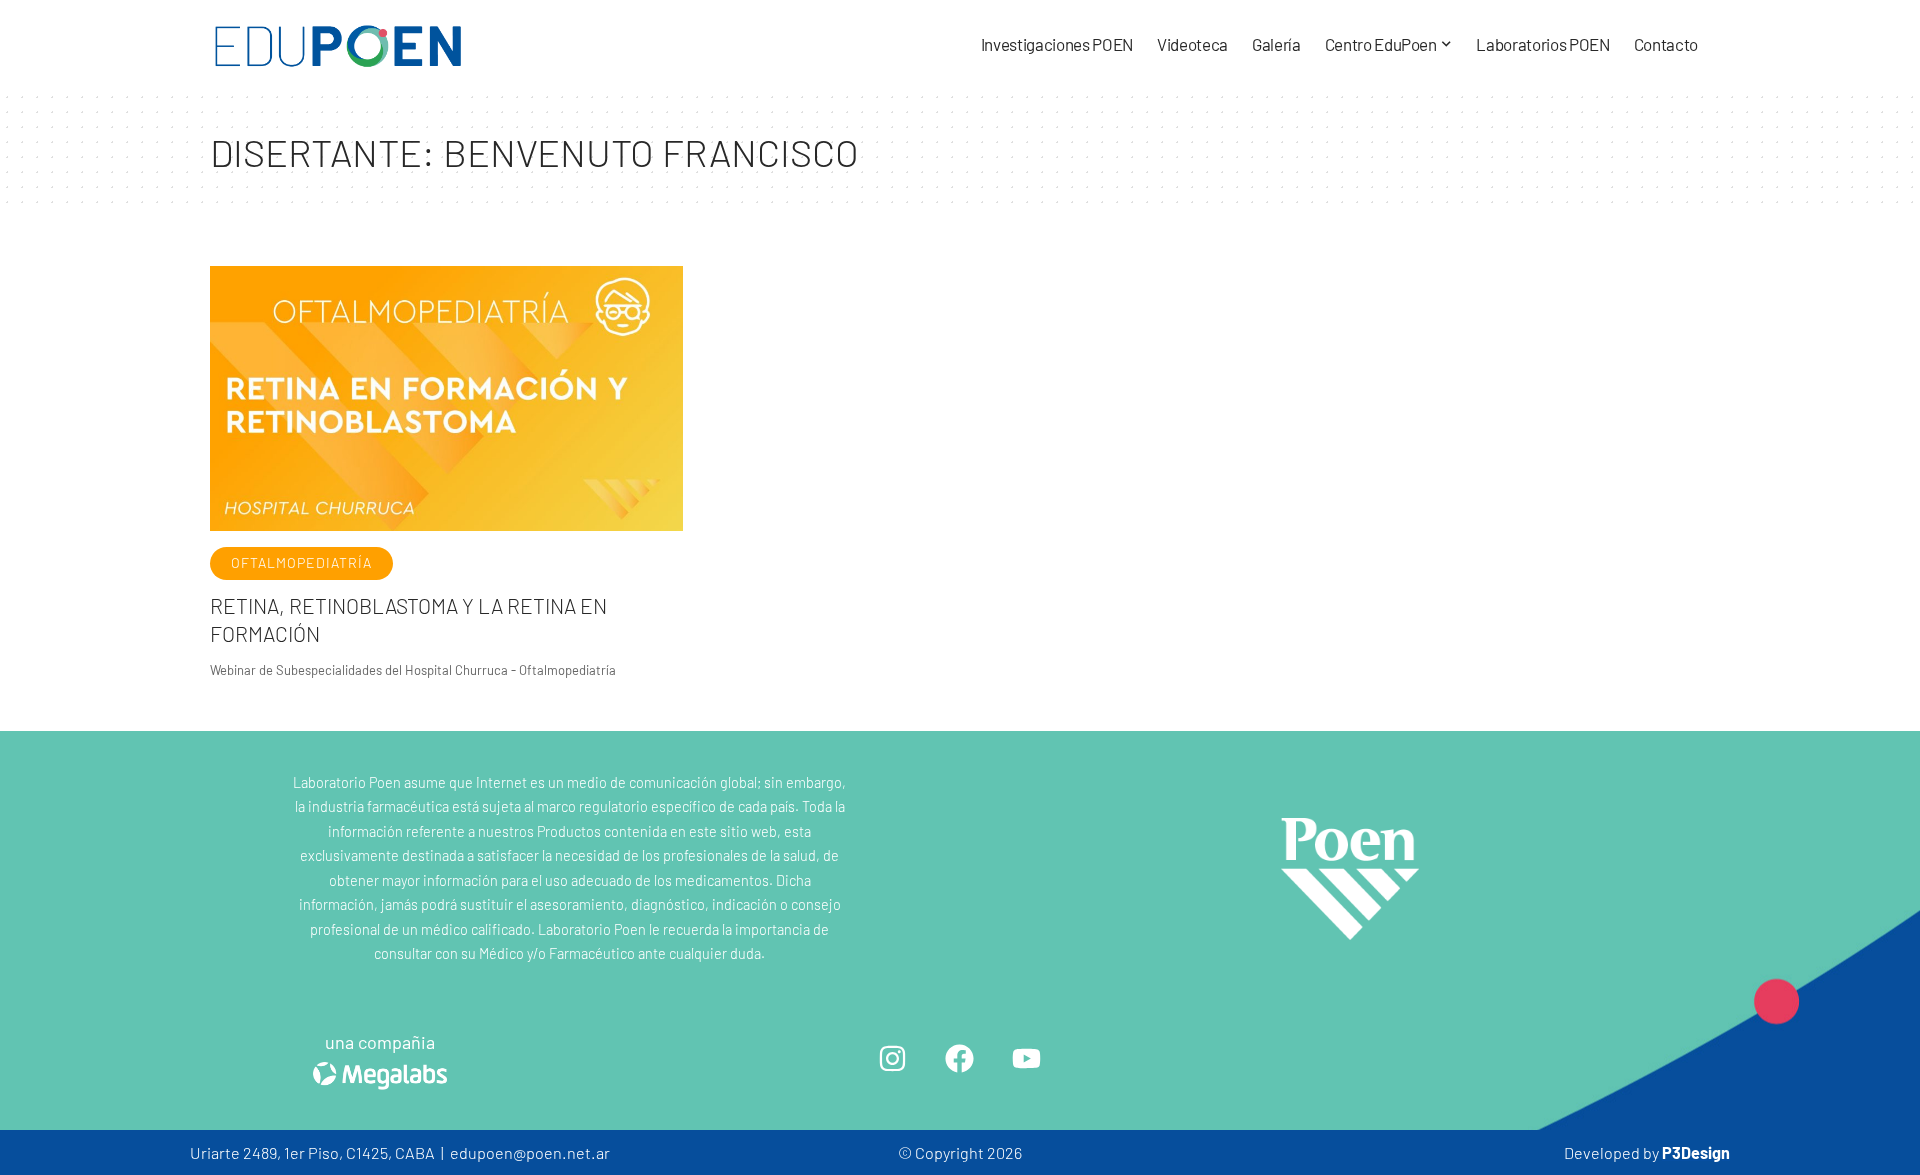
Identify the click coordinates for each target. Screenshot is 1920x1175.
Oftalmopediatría (301, 562)
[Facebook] (960, 1058)
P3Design (1696, 1152)
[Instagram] (893, 1058)
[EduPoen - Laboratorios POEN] (338, 45)
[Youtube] (1027, 1058)
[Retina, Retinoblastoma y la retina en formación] (446, 398)
